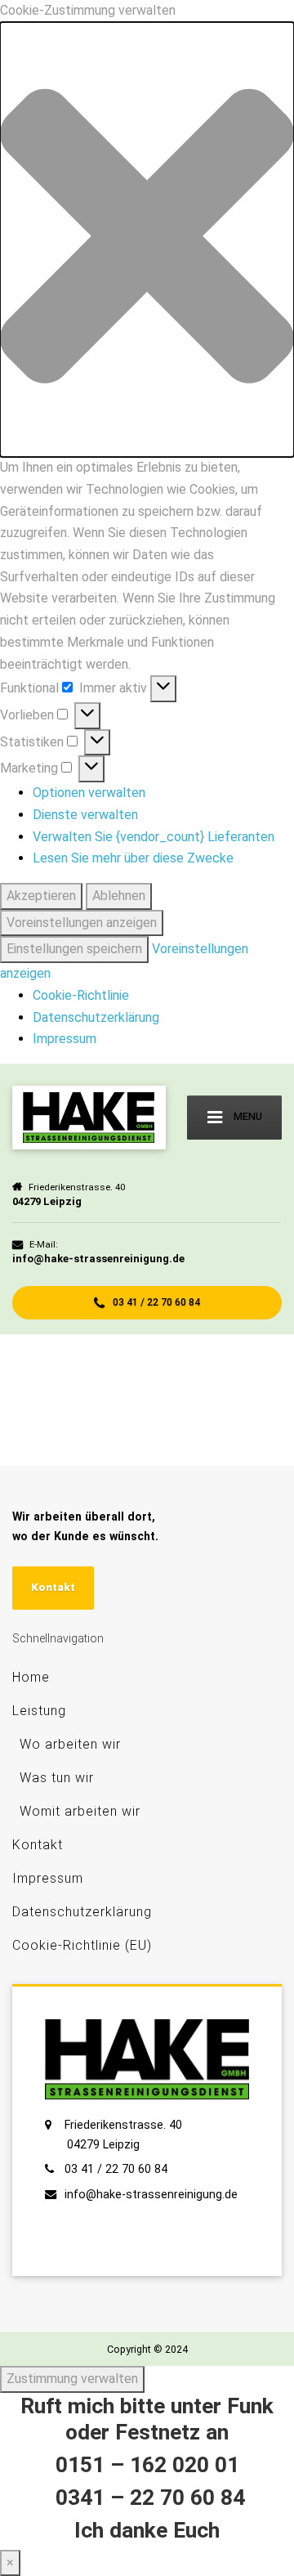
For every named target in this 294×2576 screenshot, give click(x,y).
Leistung (39, 1711)
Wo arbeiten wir (70, 1744)
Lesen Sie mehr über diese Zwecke (133, 858)
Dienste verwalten (85, 815)
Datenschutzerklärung (96, 1017)
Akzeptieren (41, 896)
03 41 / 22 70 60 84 (155, 1302)
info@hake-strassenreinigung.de (151, 2194)
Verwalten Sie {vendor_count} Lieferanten (154, 837)
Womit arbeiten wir (80, 1811)
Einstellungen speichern (74, 949)
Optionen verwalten (89, 793)
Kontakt (53, 1587)
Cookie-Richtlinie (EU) (82, 1945)
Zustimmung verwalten (72, 2379)
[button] (147, 240)
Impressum (65, 1039)
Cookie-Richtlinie (81, 995)
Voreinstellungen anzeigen (82, 923)
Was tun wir (57, 1778)
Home (31, 1677)
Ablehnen (119, 896)
